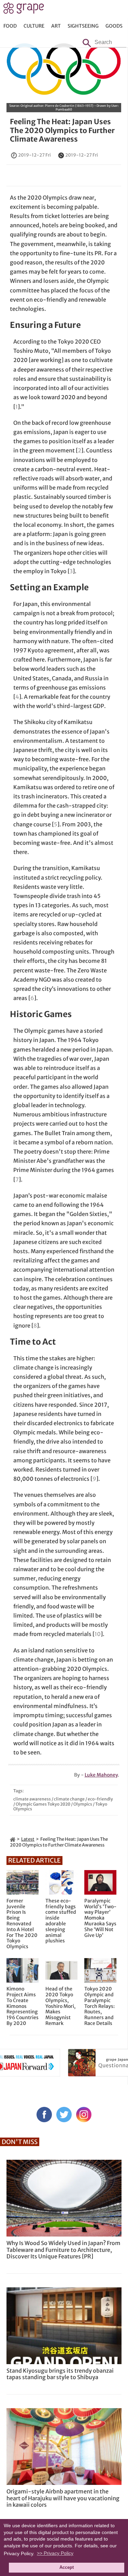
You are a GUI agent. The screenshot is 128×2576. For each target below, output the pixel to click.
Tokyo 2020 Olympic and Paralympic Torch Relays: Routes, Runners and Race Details (99, 2006)
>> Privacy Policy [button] (55, 2553)
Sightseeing (83, 26)
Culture (34, 26)
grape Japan (24, 10)
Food (10, 26)
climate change (69, 1799)
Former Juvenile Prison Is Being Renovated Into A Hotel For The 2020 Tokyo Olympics (22, 1924)
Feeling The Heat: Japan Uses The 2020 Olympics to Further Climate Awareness (62, 130)
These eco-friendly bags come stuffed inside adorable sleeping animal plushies (61, 1921)
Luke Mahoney (101, 1775)
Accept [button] (67, 2567)
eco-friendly (100, 1799)
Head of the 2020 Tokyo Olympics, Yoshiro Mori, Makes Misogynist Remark (60, 2006)
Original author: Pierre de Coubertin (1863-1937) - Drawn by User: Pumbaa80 (70, 107)
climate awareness (32, 1799)
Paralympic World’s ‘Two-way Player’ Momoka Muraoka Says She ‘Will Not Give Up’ (100, 1918)
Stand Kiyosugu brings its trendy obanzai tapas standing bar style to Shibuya (60, 2374)
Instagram (84, 2115)
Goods (114, 26)
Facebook (44, 2115)
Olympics (83, 1804)
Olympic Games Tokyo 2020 (43, 1804)
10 (98, 1634)
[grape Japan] (13, 1839)
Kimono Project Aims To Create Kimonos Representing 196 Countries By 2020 (23, 2006)
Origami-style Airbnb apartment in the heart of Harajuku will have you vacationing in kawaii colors (63, 2498)
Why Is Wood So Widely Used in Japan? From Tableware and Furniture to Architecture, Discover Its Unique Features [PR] (63, 2249)
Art (56, 26)
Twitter (64, 2115)
